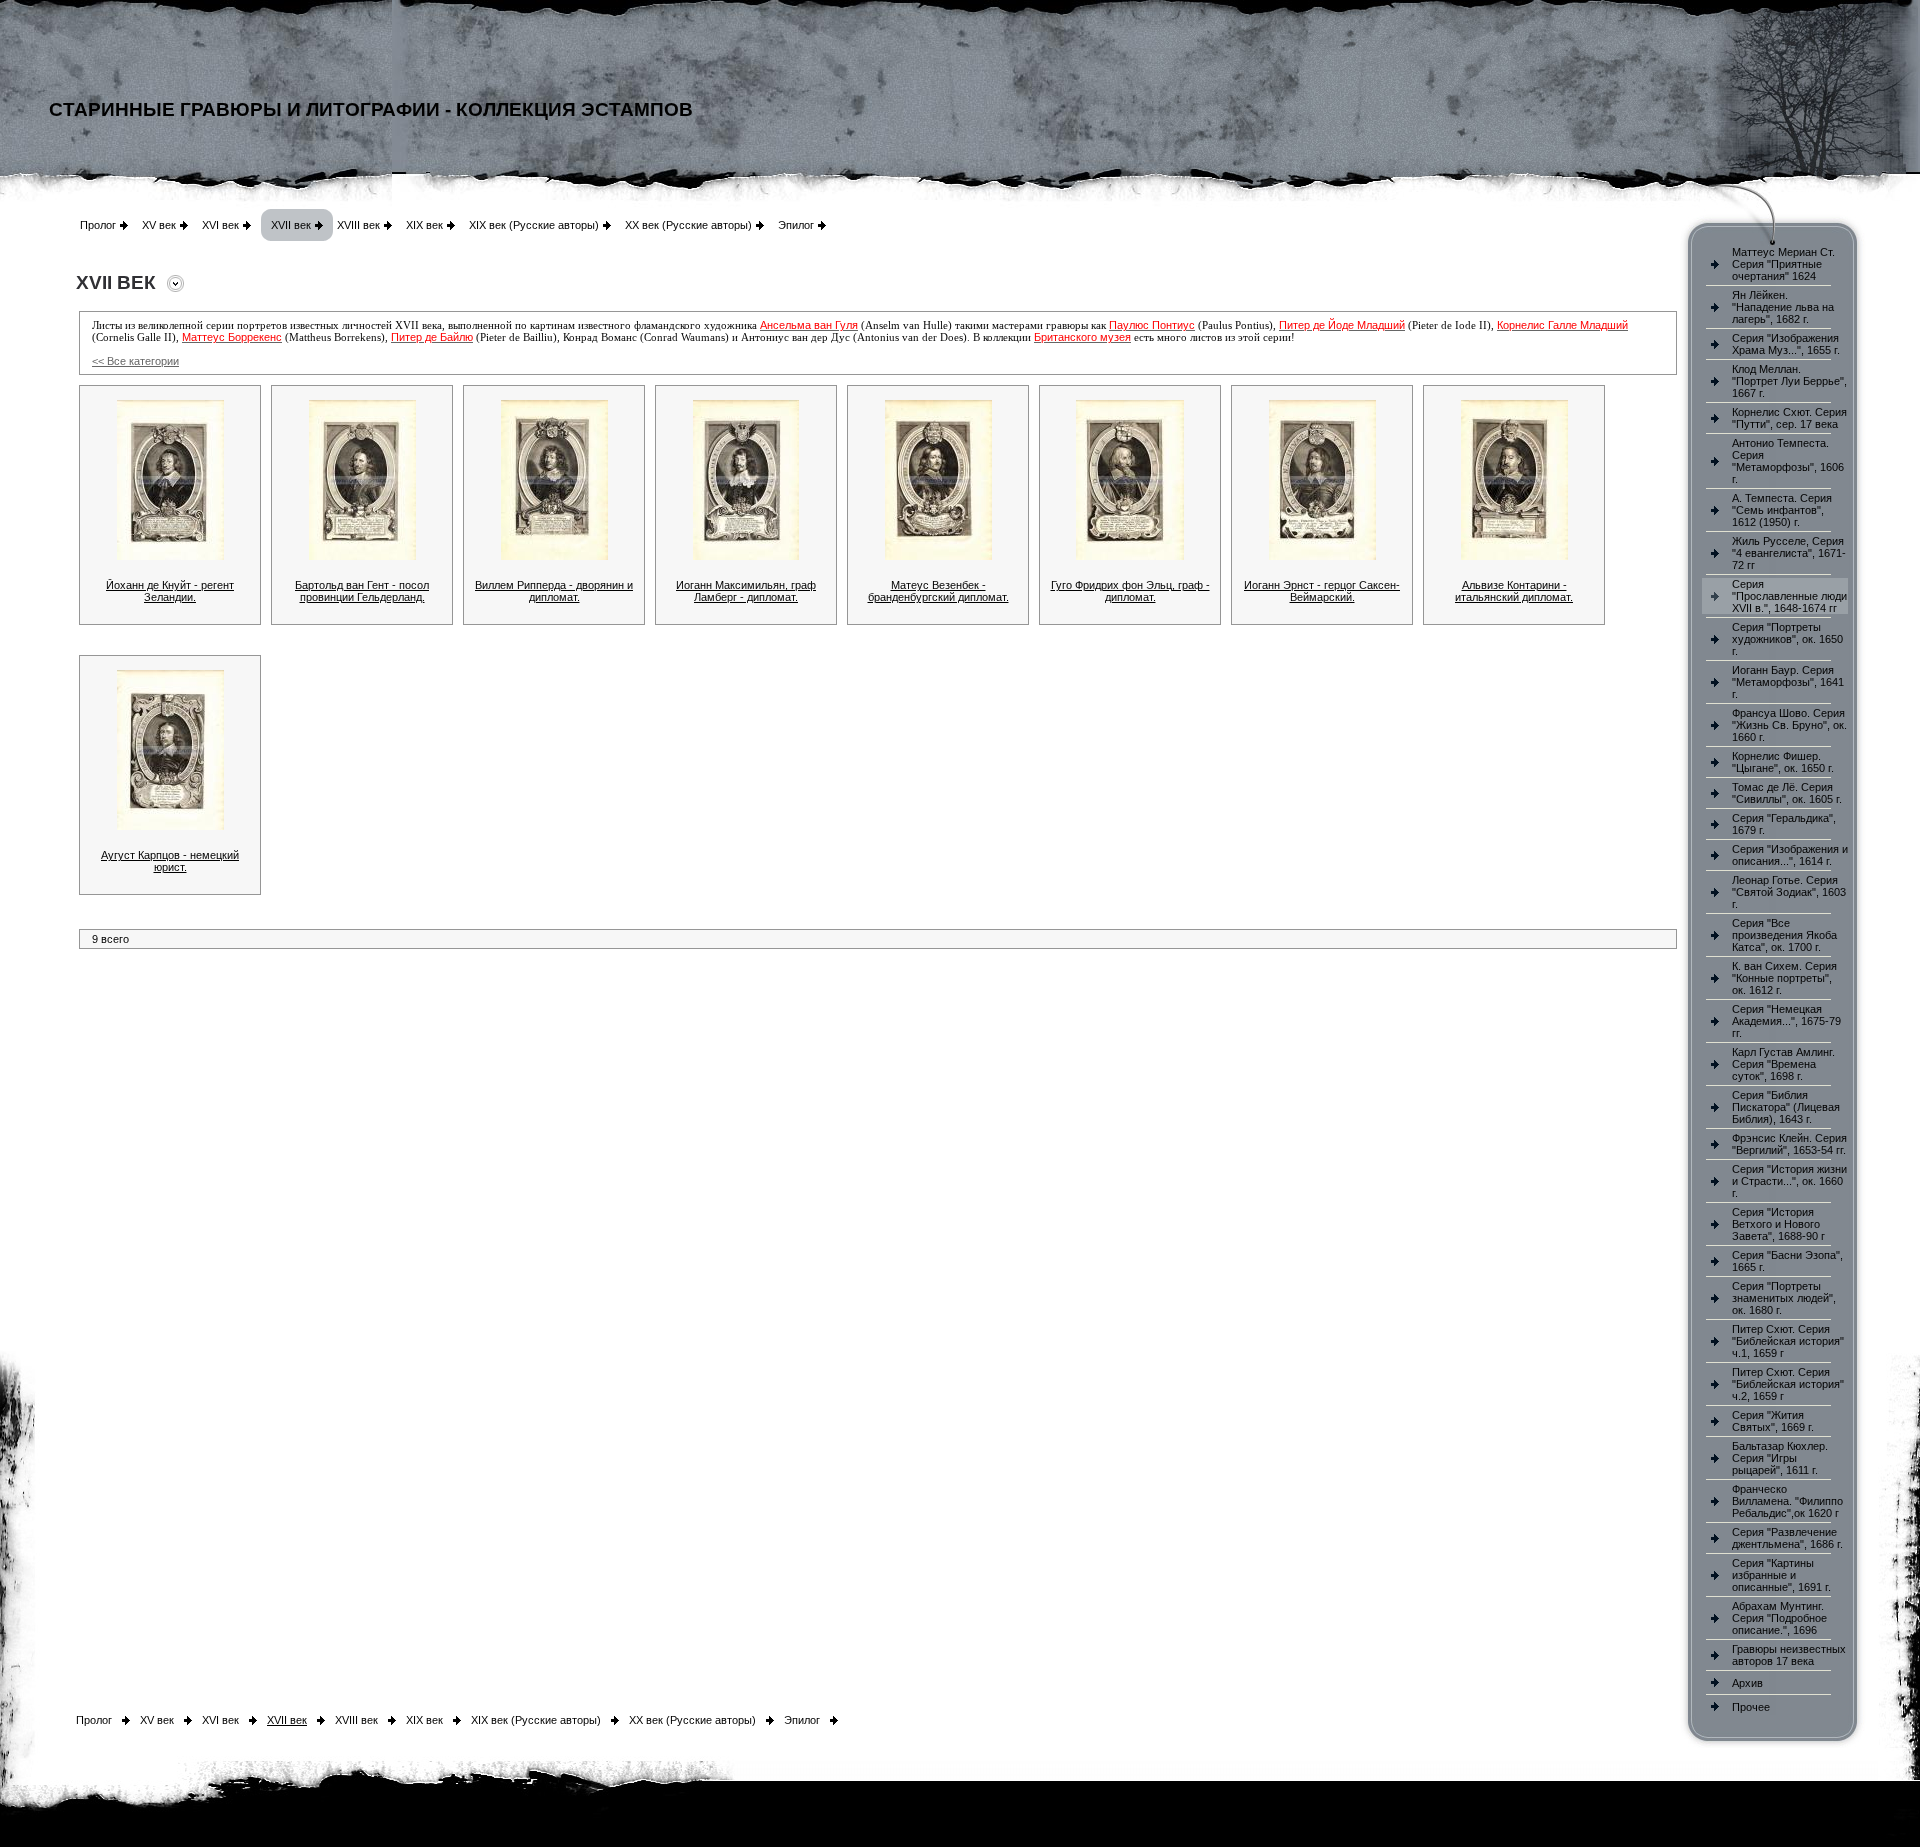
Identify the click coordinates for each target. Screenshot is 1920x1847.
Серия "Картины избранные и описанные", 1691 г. (1781, 1575)
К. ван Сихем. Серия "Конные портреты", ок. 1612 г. (1784, 978)
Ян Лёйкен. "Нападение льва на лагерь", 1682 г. (1783, 307)
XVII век (291, 225)
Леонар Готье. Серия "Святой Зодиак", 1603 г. (1789, 892)
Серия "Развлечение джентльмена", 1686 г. (1787, 1538)
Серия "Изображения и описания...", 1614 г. (1790, 855)
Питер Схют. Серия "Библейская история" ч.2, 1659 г (1788, 1384)
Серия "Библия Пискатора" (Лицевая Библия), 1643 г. (1786, 1107)
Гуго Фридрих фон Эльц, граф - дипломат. (1130, 591)
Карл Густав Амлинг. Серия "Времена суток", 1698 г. (1783, 1064)
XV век (159, 225)
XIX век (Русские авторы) (534, 225)
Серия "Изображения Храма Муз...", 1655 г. (1786, 344)
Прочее (1751, 1707)
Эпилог (796, 225)
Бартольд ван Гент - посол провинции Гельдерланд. (362, 591)
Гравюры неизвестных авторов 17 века (1789, 1655)
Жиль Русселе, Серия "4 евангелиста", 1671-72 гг (1789, 553)
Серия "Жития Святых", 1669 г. (1773, 1421)
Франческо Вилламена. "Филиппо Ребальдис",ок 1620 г (1787, 1501)
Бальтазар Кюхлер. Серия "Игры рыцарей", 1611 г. (1780, 1458)
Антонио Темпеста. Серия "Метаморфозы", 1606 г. (1788, 461)
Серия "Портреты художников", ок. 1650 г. (1787, 639)
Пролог (98, 225)
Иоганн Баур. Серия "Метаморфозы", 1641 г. (1788, 682)
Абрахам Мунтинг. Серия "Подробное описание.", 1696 (1779, 1618)
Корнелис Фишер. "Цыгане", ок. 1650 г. (1783, 762)
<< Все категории (135, 361)
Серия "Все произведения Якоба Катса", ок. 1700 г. (1784, 935)
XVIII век (358, 225)
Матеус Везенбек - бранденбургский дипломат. (938, 591)
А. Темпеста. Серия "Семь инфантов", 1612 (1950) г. (1782, 510)
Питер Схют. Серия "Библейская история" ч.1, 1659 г (1788, 1341)
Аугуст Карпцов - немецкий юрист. (170, 861)
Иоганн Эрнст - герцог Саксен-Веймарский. (1322, 591)
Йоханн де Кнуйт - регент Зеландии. (170, 591)
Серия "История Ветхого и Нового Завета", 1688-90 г (1778, 1224)
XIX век (424, 225)
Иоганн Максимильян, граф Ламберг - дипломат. (746, 591)
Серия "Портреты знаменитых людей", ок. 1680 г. (1784, 1298)
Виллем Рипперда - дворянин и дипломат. (554, 591)
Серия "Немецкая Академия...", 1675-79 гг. (1786, 1021)
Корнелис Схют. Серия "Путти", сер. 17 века (1789, 418)
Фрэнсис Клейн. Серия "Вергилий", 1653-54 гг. (1789, 1144)
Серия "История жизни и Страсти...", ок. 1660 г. (1789, 1181)
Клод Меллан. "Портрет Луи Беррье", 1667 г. (1789, 381)
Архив (1747, 1683)
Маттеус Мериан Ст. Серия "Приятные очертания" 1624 (1783, 264)
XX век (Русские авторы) (688, 225)
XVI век (220, 225)
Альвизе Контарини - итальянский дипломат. (1514, 591)
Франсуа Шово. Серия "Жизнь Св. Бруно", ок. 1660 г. (1789, 725)
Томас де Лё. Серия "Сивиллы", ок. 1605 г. (1787, 793)
